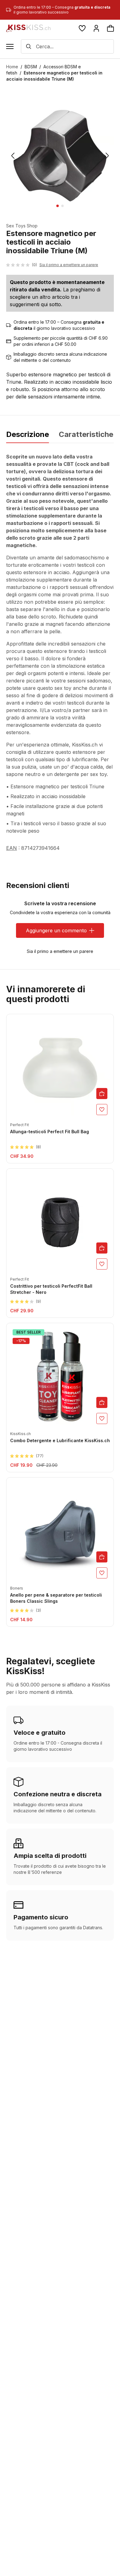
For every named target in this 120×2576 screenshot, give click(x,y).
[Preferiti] (82, 28)
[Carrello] (110, 28)
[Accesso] (96, 28)
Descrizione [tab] (28, 434)
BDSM (31, 67)
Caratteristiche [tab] (86, 434)
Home (12, 67)
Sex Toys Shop (22, 226)
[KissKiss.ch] (28, 28)
